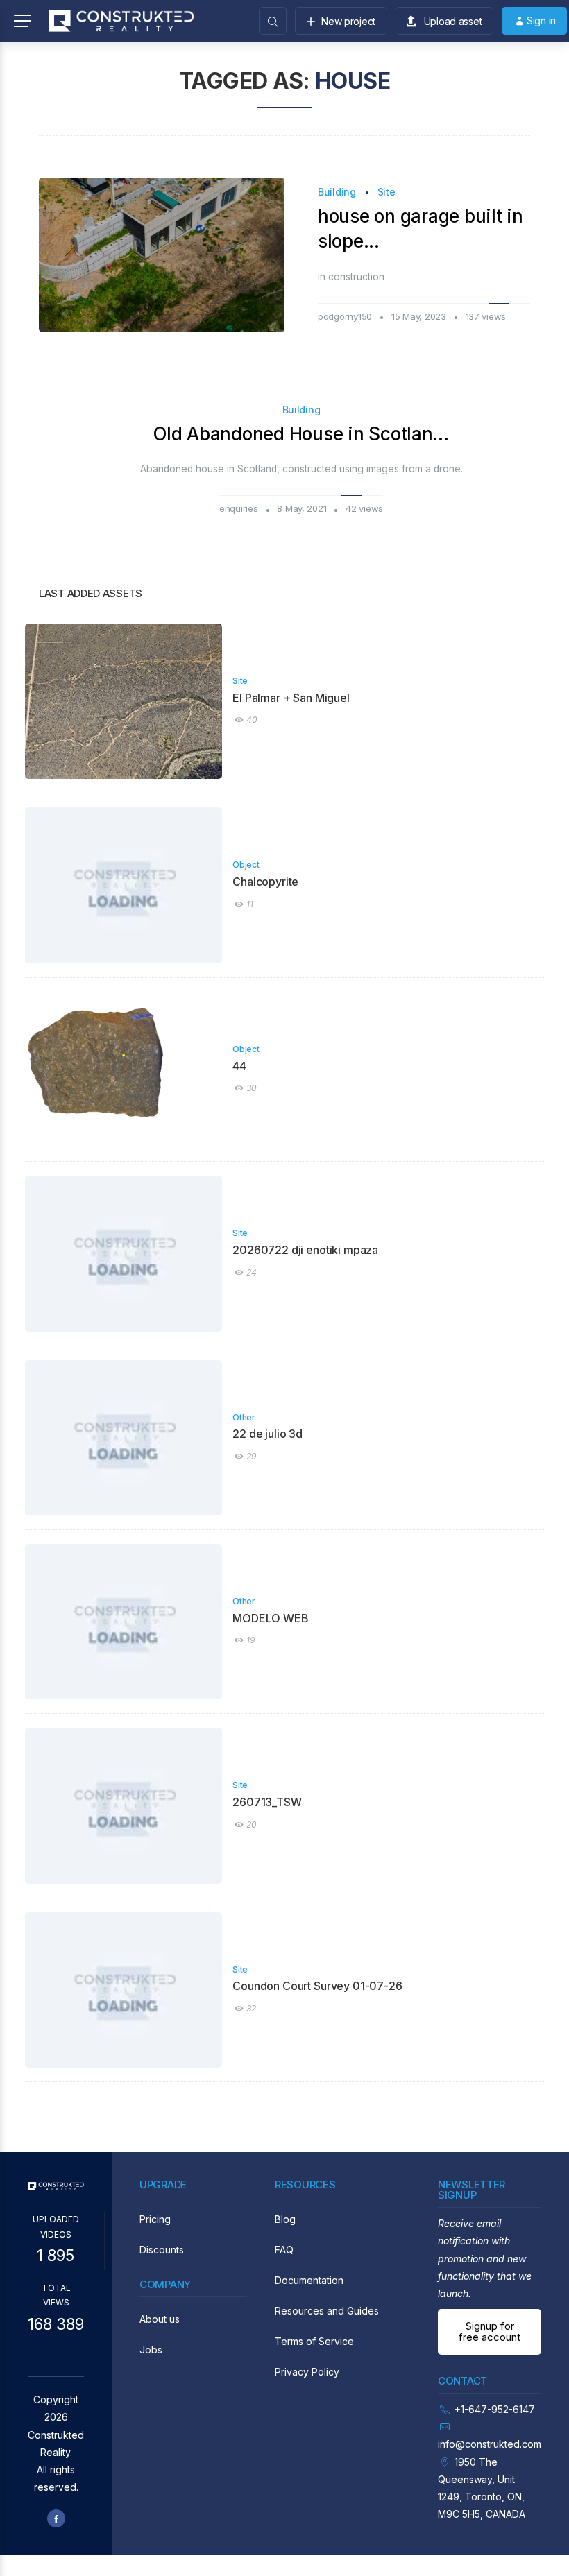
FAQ (284, 2250)
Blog (285, 2219)
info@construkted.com (490, 2444)
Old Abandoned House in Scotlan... (301, 434)
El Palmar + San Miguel (291, 698)
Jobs (151, 2350)
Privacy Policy (307, 2372)
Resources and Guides (327, 2311)
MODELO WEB (270, 1618)
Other (244, 1417)
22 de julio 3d (267, 1434)
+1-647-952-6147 (495, 2409)
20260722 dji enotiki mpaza (305, 1250)
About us (160, 2319)
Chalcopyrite (265, 882)
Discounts (162, 2250)
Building (337, 192)
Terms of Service (314, 2341)
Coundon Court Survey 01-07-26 (317, 1986)
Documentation (309, 2280)
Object (246, 865)
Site (387, 192)
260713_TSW (267, 1802)
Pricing (155, 2219)
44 (239, 1066)
